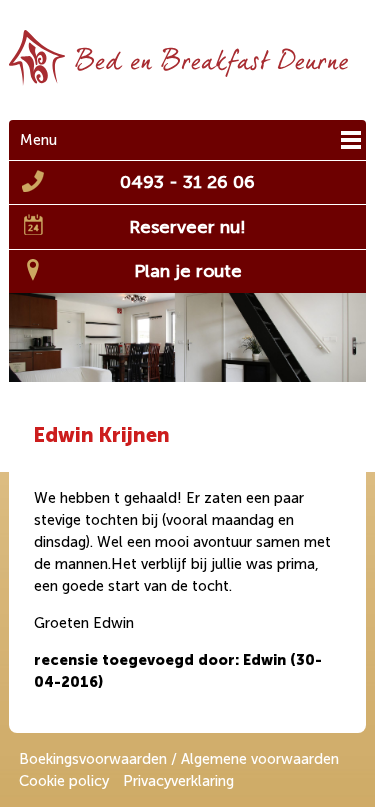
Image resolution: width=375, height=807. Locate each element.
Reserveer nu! (187, 227)
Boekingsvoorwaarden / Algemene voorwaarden (179, 759)
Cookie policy (64, 781)
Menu (38, 140)
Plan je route (188, 271)
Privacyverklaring (178, 781)
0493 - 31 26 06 (187, 182)
